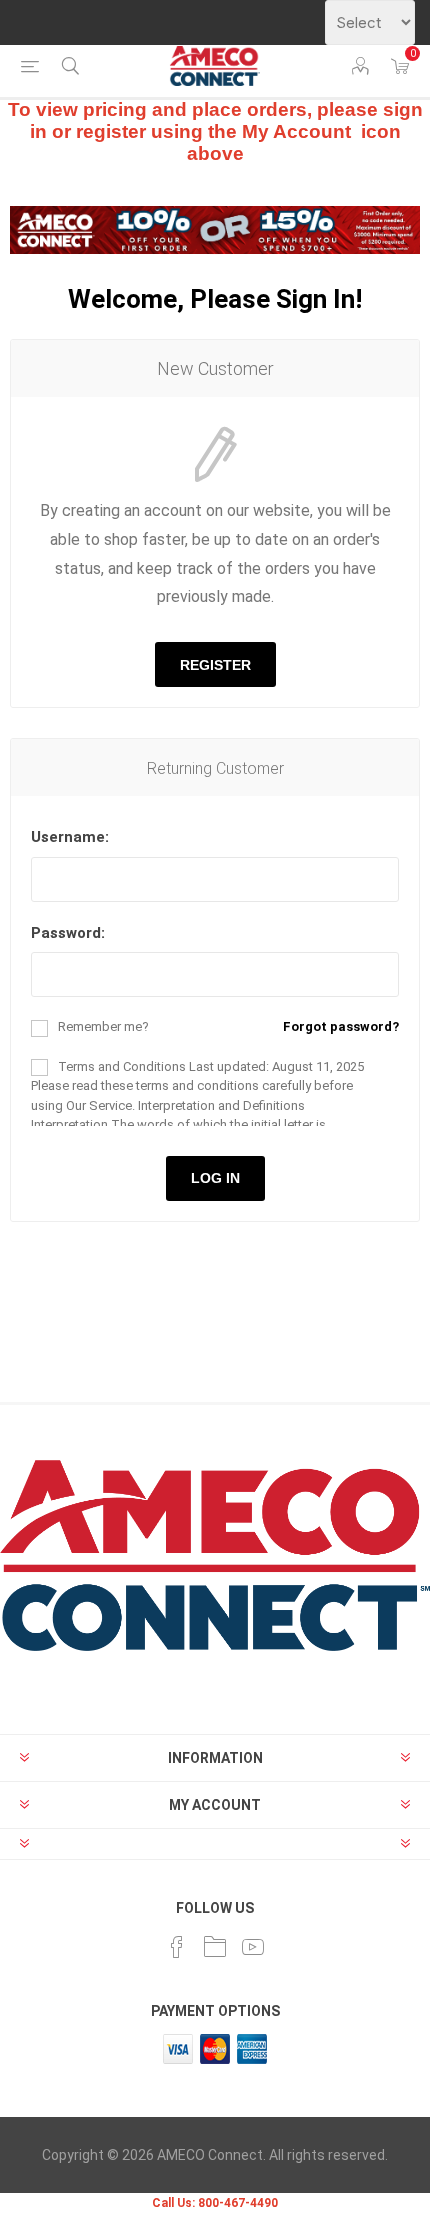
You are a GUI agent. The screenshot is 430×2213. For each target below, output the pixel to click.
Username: (70, 837)
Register (215, 665)
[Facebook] (177, 1947)
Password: (68, 933)
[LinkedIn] (215, 1947)
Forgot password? (341, 1026)
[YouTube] (253, 1947)
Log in (215, 1178)
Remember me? (103, 1026)
